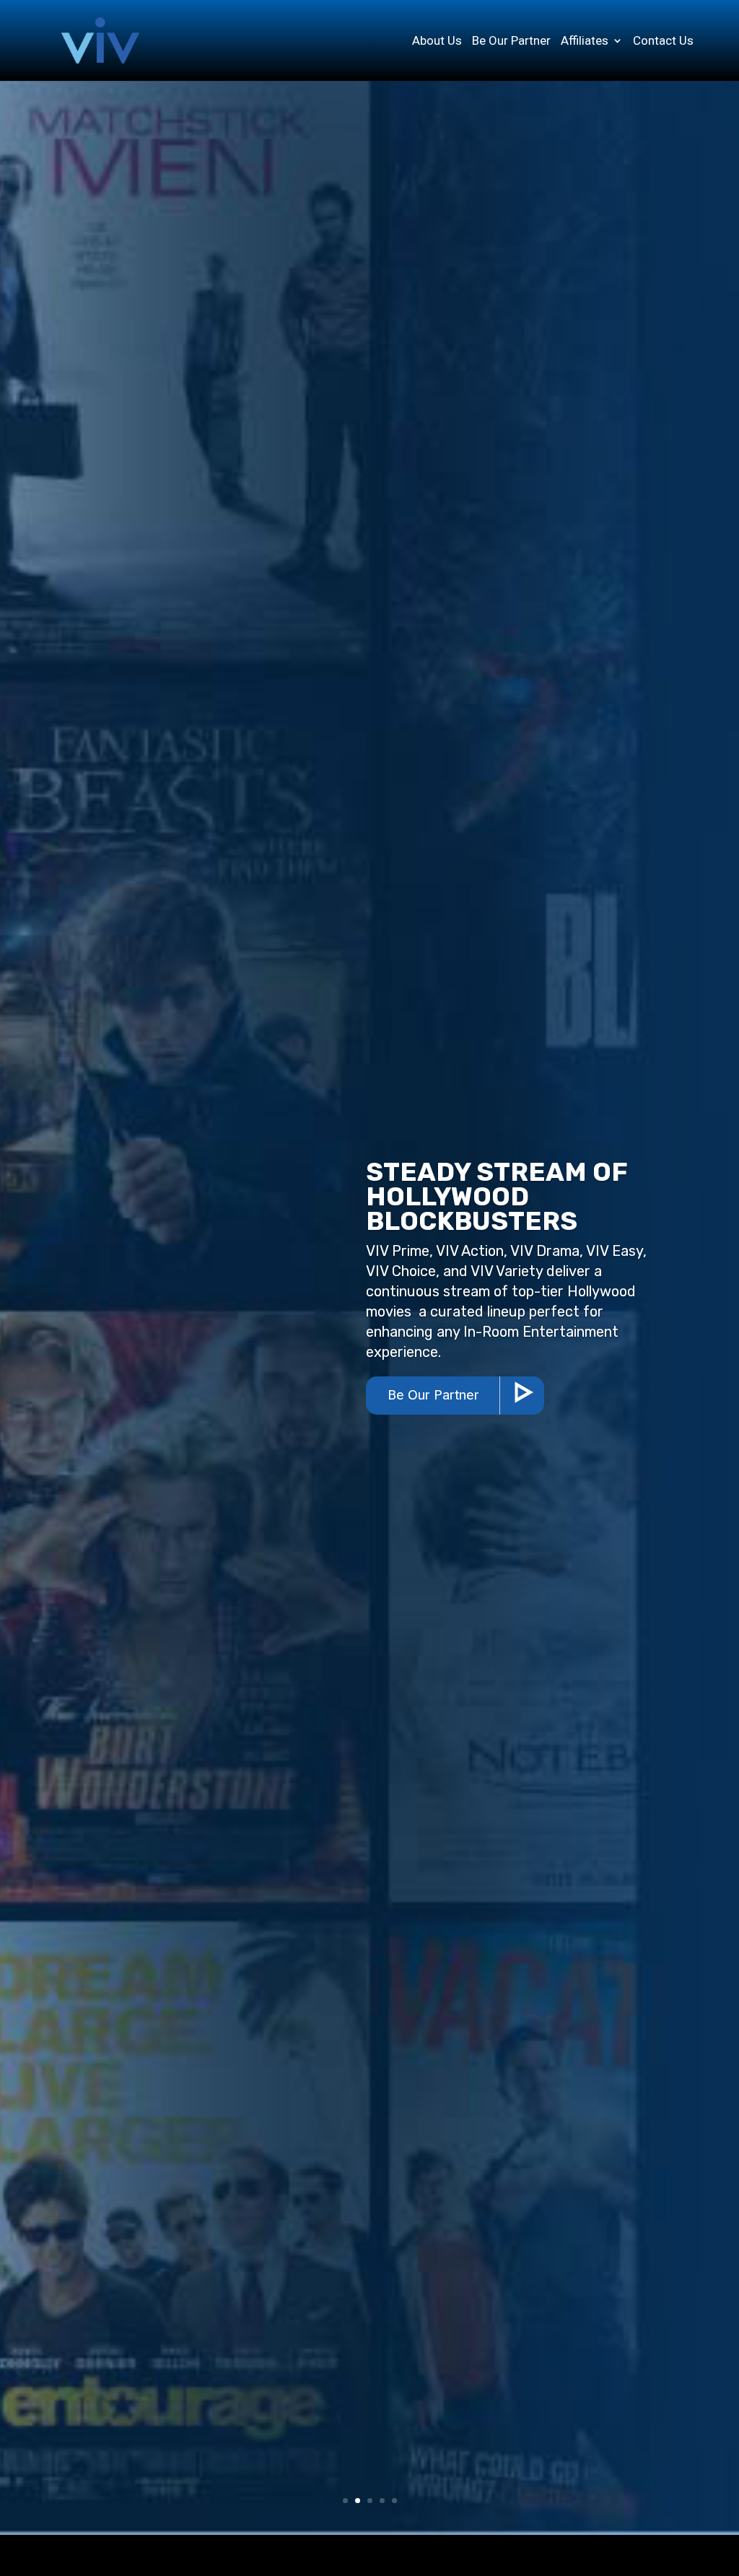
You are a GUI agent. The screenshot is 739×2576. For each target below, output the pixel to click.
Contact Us (663, 42)
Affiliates (585, 42)
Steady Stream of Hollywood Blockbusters (497, 1196)
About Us (437, 42)
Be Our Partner (511, 42)
